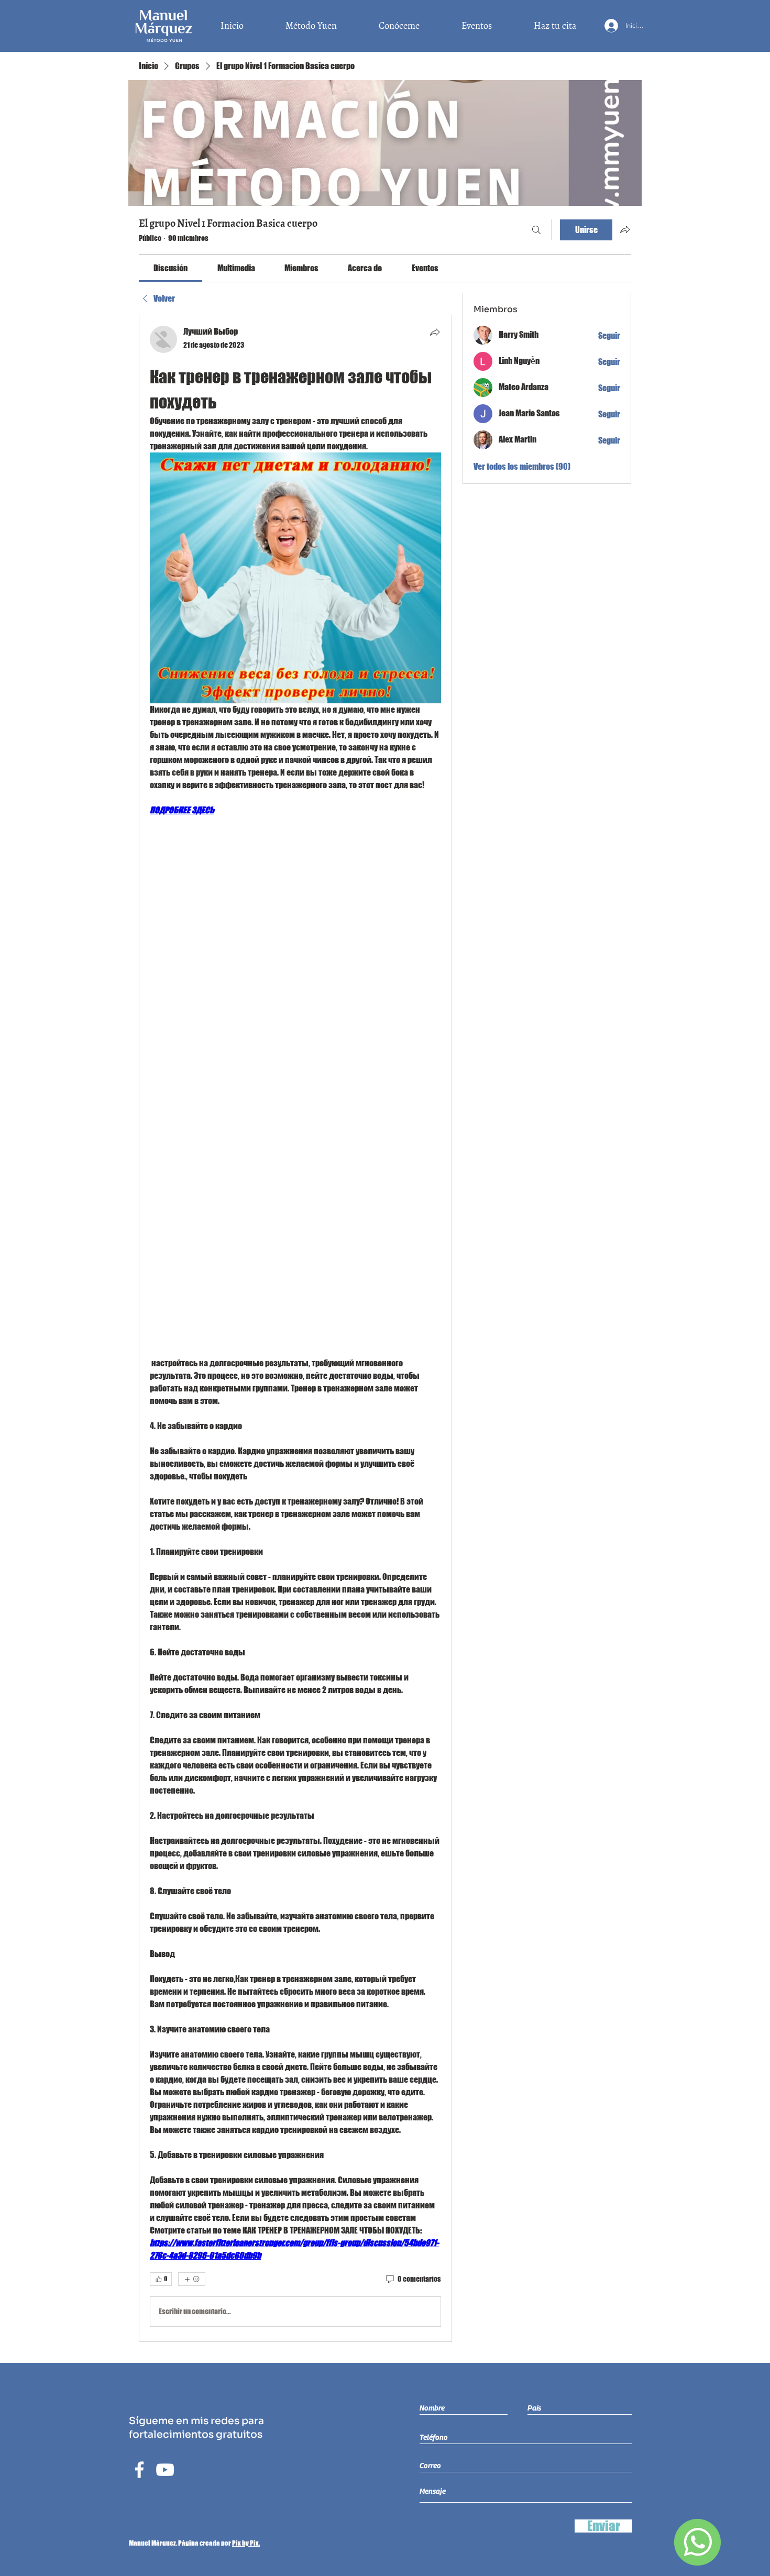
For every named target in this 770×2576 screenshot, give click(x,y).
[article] (295, 1328)
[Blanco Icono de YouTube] (165, 2470)
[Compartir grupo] (625, 229)
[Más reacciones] (192, 2279)
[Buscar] (536, 230)
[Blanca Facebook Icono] (139, 2470)
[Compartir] (435, 332)
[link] (170, 268)
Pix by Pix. (246, 2543)
